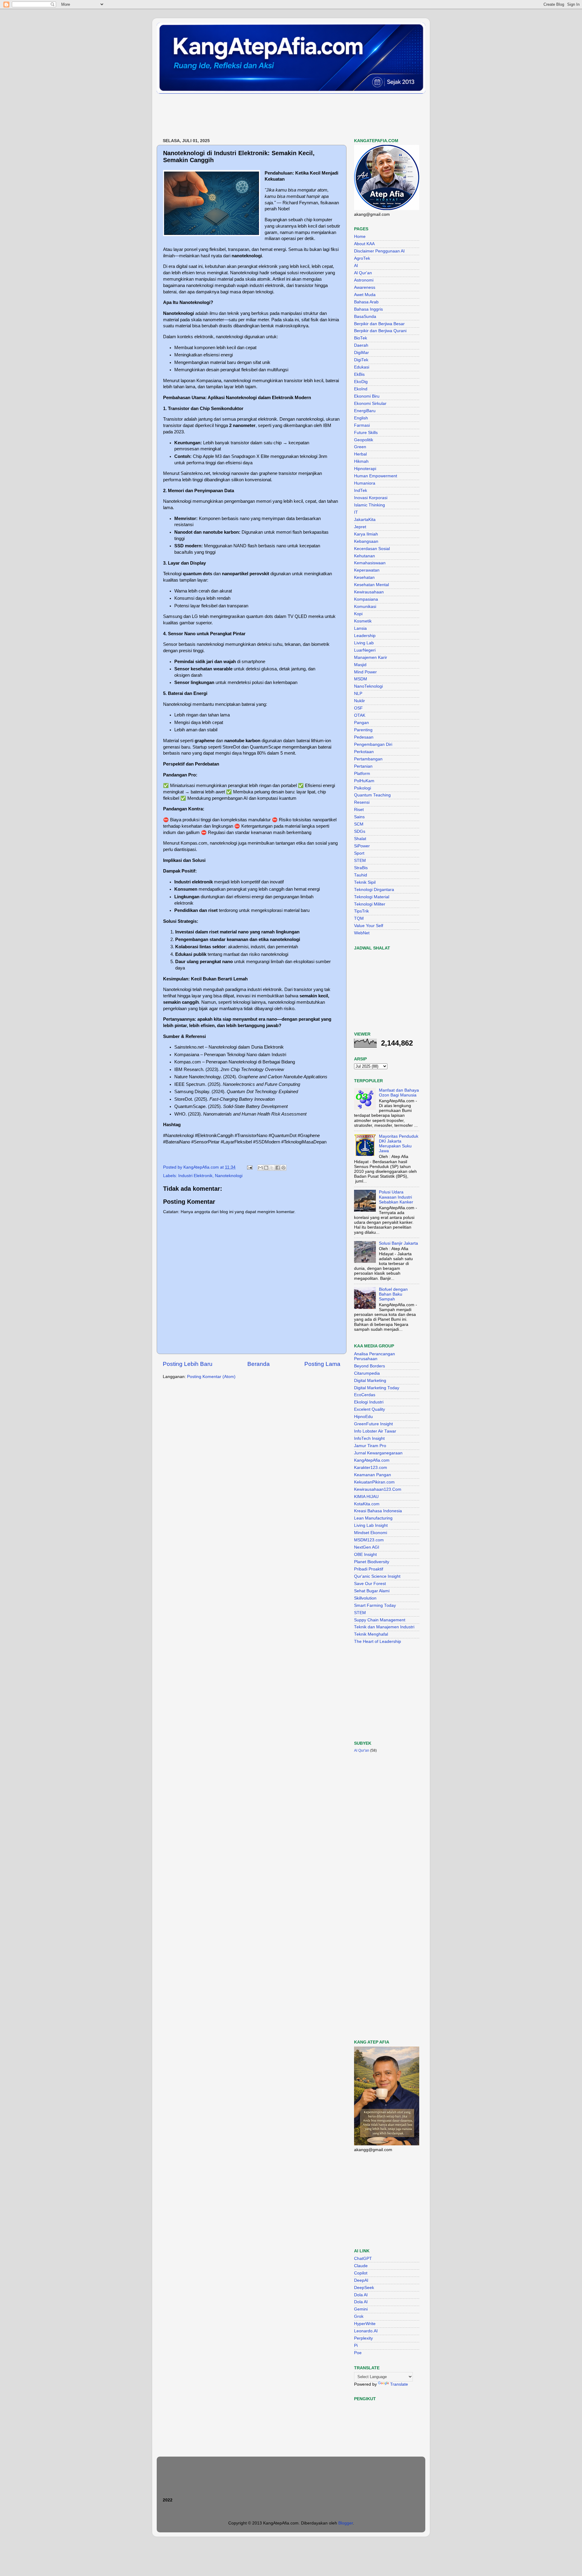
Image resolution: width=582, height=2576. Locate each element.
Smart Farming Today (375, 1605)
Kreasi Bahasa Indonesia (378, 1511)
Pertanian (363, 766)
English (361, 418)
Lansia (360, 628)
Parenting (363, 730)
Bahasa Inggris (368, 309)
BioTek (361, 338)
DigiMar (361, 353)
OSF (358, 708)
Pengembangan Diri (373, 744)
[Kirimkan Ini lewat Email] (260, 1168)
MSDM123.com (369, 1540)
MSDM (361, 679)
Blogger (346, 2523)
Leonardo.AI (366, 2331)
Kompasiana (366, 599)
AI (356, 266)
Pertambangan (368, 759)
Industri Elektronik (195, 1176)
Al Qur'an (363, 273)
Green (360, 447)
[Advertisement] (267, 116)
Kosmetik (363, 621)
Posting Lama (322, 1364)
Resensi (362, 802)
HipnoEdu (363, 1417)
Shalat (360, 839)
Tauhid (361, 875)
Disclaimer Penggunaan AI (379, 251)
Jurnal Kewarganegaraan (378, 1453)
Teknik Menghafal (371, 1634)
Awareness (365, 287)
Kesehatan (364, 577)
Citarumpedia (367, 1373)
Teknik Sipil (365, 882)
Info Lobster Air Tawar (375, 1431)
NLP (358, 694)
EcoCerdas (365, 1395)
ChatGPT (363, 2259)
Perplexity (363, 2338)
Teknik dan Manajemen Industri (384, 1627)
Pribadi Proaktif (369, 1569)
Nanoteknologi (229, 1176)
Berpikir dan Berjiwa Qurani (380, 331)
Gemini (361, 2309)
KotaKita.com (367, 1504)
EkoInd (361, 389)
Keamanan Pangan (373, 1475)
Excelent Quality (370, 1409)
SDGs (360, 831)
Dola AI (361, 2295)
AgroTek (362, 258)
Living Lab (364, 643)
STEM (360, 861)
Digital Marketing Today (377, 1388)
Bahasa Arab (366, 302)
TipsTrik (361, 911)
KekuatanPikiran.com (374, 1482)
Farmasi (362, 425)
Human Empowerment (376, 476)
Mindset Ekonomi (371, 1533)
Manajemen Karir (371, 657)
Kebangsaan (366, 541)
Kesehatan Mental (371, 585)
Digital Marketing (370, 1381)
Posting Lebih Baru (188, 1364)
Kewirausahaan (369, 592)
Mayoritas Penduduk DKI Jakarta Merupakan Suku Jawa (399, 1144)
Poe (358, 2353)
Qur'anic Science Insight (377, 1576)
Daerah (361, 345)
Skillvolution (365, 1598)
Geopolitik (364, 440)
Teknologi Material (372, 897)
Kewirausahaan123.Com (378, 1489)
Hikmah (361, 461)
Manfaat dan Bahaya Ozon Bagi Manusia (399, 1093)
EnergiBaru (365, 411)
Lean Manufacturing (373, 1518)
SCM (359, 824)
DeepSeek (364, 2288)
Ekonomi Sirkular (370, 404)
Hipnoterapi (365, 469)
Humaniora (365, 483)
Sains (359, 817)
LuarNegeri (365, 650)
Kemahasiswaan (370, 563)
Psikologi (363, 788)
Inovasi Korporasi (371, 498)
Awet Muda (365, 295)
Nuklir (360, 701)
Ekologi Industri (369, 1402)
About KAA (364, 244)
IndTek (361, 491)
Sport (359, 853)
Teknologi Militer (370, 904)
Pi (356, 2346)
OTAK (360, 715)
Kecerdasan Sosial (372, 549)
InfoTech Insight (369, 1438)
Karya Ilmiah (366, 534)
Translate (399, 2384)
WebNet (362, 933)
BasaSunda (365, 317)
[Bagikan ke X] (272, 1168)
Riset (359, 810)
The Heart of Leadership (378, 1642)
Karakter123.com (371, 1468)
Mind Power (365, 672)
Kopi (358, 614)
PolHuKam (364, 781)
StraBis (361, 868)
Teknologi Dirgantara (374, 890)
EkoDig (361, 382)
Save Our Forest (370, 1584)
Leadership (365, 636)
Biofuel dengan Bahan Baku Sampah (393, 1294)
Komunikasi (365, 607)
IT (356, 512)
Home (360, 237)
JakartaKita (365, 520)
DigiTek (361, 360)
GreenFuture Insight (373, 1424)
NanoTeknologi (368, 686)
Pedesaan (364, 737)
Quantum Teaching (372, 795)
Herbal (360, 454)
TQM (359, 918)
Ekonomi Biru (367, 396)
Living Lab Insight (371, 1525)
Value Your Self (369, 926)
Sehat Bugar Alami (372, 1591)
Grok (359, 2316)
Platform (362, 774)
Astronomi (364, 280)
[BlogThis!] (266, 1168)
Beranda (259, 1364)
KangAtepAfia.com (372, 1460)
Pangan (361, 723)
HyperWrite (365, 2324)
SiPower (362, 846)
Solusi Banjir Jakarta (398, 1243)
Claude (361, 2266)
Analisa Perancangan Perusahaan (375, 1356)
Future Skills (366, 433)
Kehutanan (365, 556)
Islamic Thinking (370, 505)
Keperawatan (367, 570)
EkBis (359, 374)
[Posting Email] (249, 1167)
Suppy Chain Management (380, 1620)
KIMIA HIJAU (366, 1497)
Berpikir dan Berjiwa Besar (379, 324)
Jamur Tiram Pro (370, 1446)
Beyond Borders (370, 1366)
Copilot (361, 2273)
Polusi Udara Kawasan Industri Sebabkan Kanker (396, 1197)
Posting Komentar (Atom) (211, 1377)
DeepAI (361, 2280)
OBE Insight (365, 1555)
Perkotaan (364, 752)
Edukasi (362, 367)
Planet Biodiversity (372, 1562)
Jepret (360, 527)
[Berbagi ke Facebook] (278, 1168)
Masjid (360, 665)
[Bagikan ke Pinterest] (283, 1168)
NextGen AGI (367, 1547)
